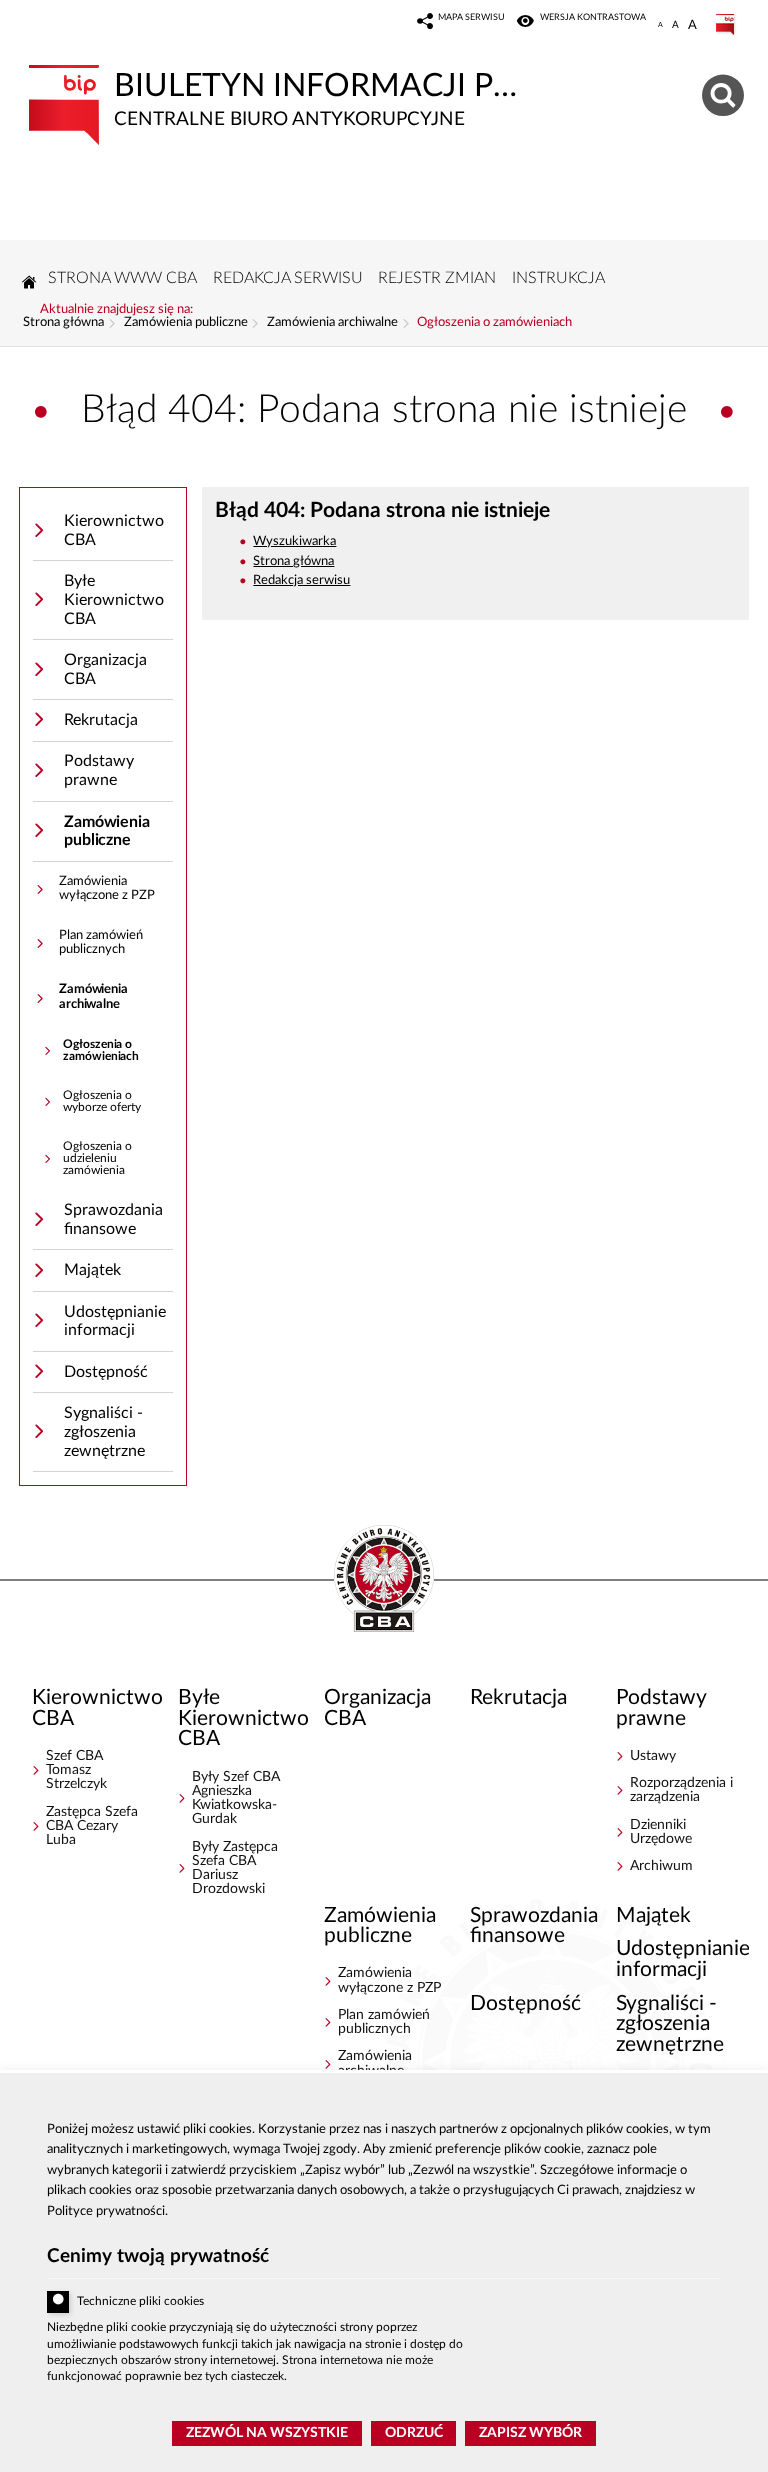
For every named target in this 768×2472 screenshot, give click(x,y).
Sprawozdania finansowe (113, 1219)
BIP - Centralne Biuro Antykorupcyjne (384, 1580)
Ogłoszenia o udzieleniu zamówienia (97, 1158)
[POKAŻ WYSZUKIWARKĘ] (725, 92)
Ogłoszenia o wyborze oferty (102, 1101)
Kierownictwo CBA (114, 530)
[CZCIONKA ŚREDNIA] (675, 25)
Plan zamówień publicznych (101, 942)
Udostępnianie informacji (115, 1321)
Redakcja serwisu (301, 580)
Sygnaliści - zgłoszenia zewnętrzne (104, 1431)
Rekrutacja (101, 720)
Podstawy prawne (99, 770)
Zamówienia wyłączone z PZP (107, 888)
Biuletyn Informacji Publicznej (278, 97)
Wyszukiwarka (294, 541)
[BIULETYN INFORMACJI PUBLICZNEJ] (727, 25)
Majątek (92, 1270)
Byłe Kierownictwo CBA (114, 599)
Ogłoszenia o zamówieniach (494, 323)
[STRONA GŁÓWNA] (29, 282)
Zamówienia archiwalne (332, 323)
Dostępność (106, 1372)
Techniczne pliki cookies (140, 2301)
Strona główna (63, 323)
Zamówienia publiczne (186, 323)
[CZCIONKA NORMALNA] (660, 25)
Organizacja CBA (105, 669)
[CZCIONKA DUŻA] (692, 25)
